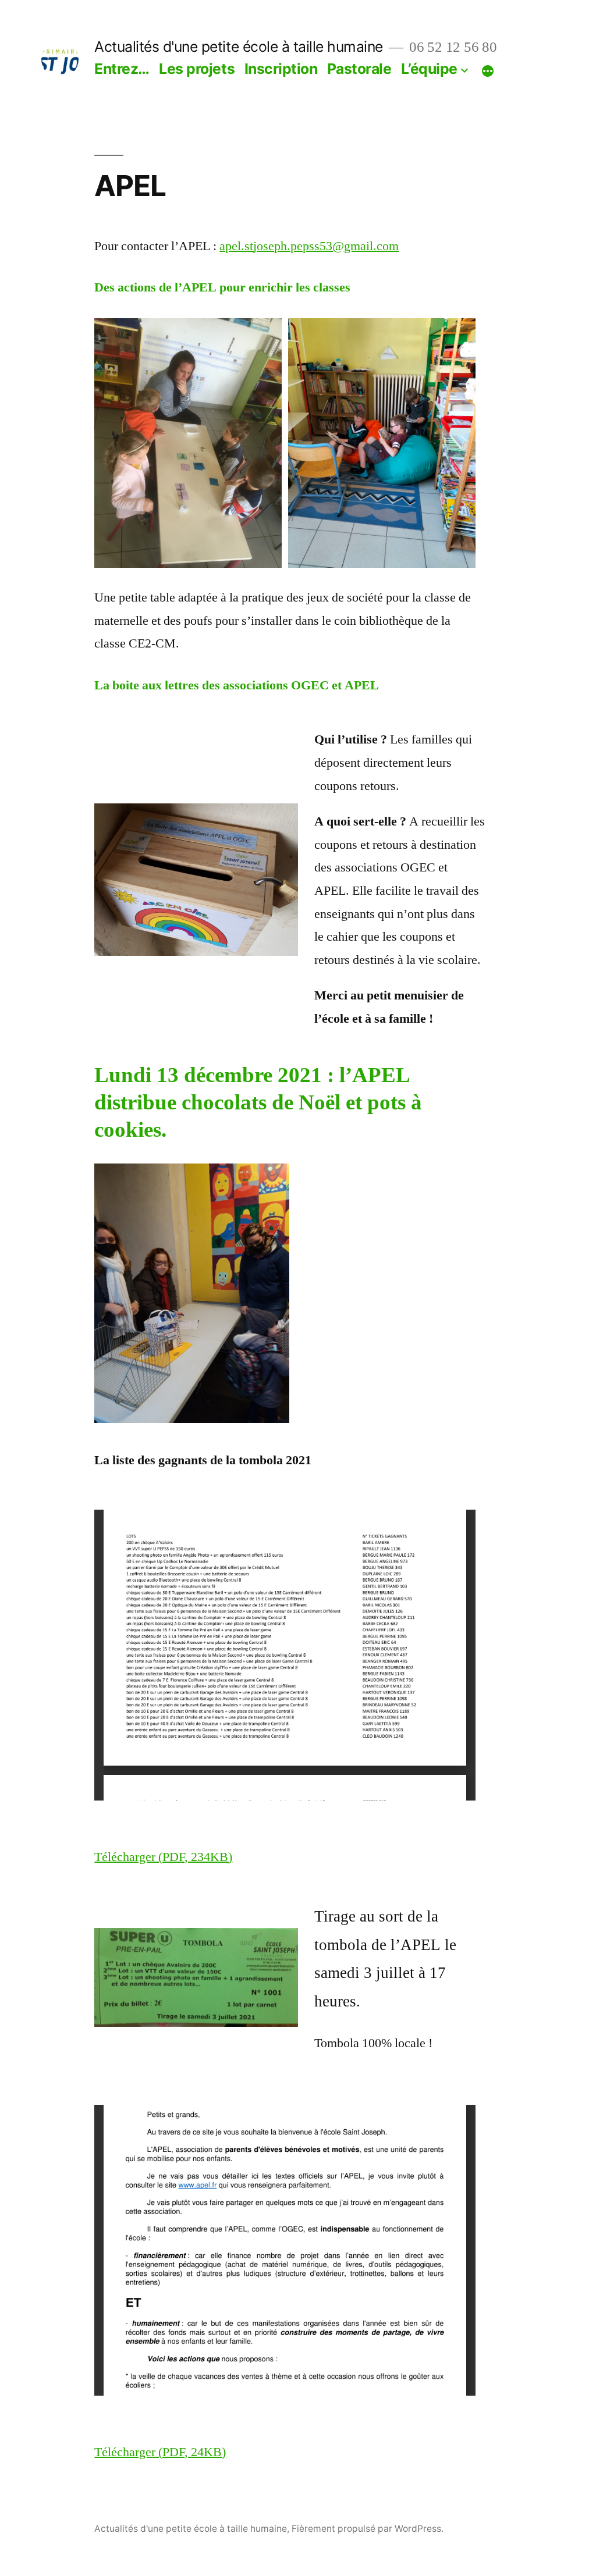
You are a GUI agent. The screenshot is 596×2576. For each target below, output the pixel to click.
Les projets (197, 69)
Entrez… (122, 69)
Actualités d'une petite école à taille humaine (238, 47)
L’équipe (429, 69)
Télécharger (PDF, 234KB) (163, 1857)
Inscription (281, 69)
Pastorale (359, 69)
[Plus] (488, 71)
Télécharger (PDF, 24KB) (160, 2452)
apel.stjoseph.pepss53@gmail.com (309, 246)
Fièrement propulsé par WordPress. (368, 2529)
